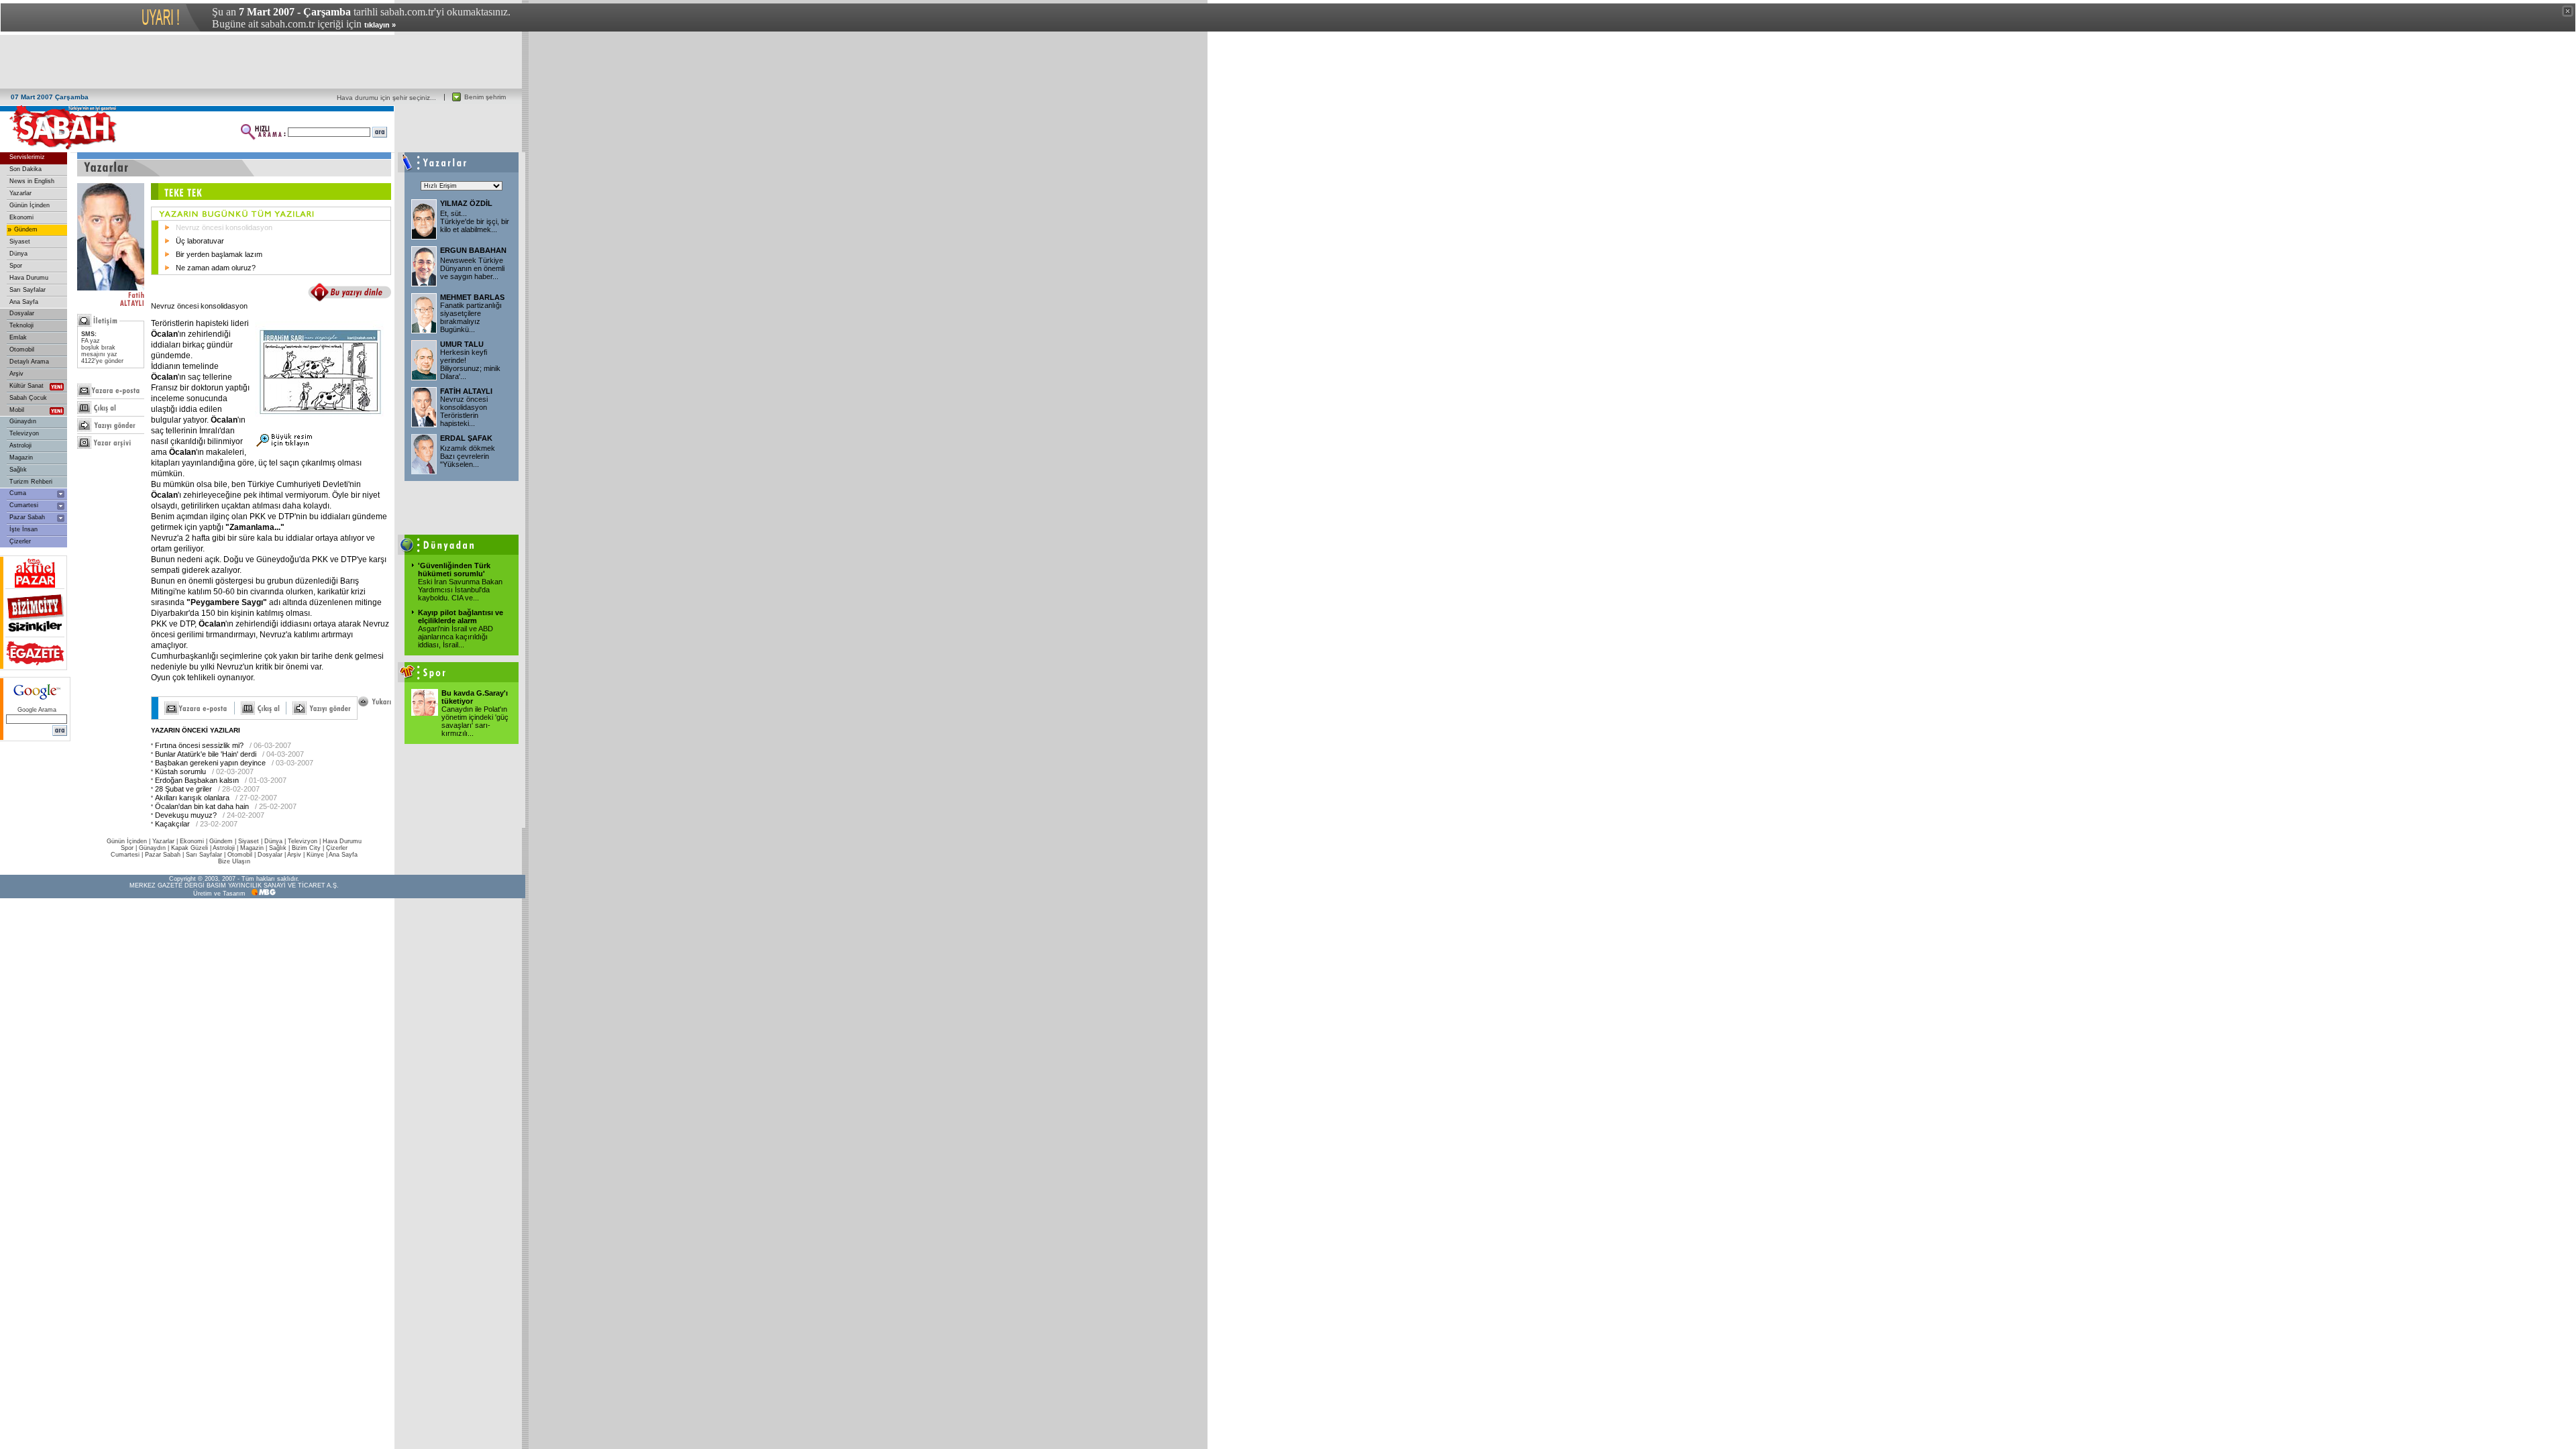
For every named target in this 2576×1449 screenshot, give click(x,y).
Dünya (18, 254)
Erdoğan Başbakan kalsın (197, 780)
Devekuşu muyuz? (186, 815)
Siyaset (20, 241)
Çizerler (20, 541)
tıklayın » (380, 25)
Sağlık (18, 470)
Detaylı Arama (29, 362)
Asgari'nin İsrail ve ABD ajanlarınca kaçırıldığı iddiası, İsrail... (455, 637)
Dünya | (276, 841)
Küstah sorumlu (180, 771)
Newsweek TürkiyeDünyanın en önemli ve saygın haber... (472, 268)
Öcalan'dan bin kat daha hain (202, 806)
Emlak (18, 337)
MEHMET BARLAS (472, 297)
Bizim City (306, 848)
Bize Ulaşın (234, 861)
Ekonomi (21, 217)
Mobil (17, 410)
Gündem (26, 229)
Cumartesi (24, 505)
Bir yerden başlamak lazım (219, 254)
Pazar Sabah (27, 517)
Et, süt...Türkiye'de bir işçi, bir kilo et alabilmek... (475, 221)
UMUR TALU (462, 344)
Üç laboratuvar (200, 241)
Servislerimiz (27, 157)
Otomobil (22, 350)
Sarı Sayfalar (28, 290)
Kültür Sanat (26, 386)
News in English (32, 181)
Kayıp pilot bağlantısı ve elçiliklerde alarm (461, 616)
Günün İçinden (30, 205)
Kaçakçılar (172, 824)
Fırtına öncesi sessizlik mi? (199, 745)
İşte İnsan (23, 529)
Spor (16, 266)
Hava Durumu (29, 278)
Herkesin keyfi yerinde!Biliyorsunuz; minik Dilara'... (470, 364)
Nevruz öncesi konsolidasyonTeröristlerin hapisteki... (464, 411)
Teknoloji (21, 325)
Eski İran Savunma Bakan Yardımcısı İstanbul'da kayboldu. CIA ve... (460, 590)
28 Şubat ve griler (183, 789)
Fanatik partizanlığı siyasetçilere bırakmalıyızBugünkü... (471, 317)
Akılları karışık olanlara (192, 798)
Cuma (18, 493)
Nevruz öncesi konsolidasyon (224, 227)
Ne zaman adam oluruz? (216, 268)
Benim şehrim (485, 97)
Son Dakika (25, 169)
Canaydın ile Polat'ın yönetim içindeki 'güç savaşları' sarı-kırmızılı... (475, 721)
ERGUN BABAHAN (473, 250)
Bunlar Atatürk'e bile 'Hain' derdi (206, 754)
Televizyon (24, 433)
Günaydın (23, 421)
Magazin (21, 458)
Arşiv (16, 374)
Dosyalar (22, 313)
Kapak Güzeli (190, 848)
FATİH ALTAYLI (466, 391)
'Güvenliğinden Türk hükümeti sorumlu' (454, 570)
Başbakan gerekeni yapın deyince (210, 763)
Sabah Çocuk (28, 398)
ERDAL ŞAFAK (466, 438)
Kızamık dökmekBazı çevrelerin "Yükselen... (468, 456)
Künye (315, 855)
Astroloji (20, 445)
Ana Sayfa (24, 302)
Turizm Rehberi (31, 482)
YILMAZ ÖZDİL (466, 203)
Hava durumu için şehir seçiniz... (386, 98)
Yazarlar (20, 193)
